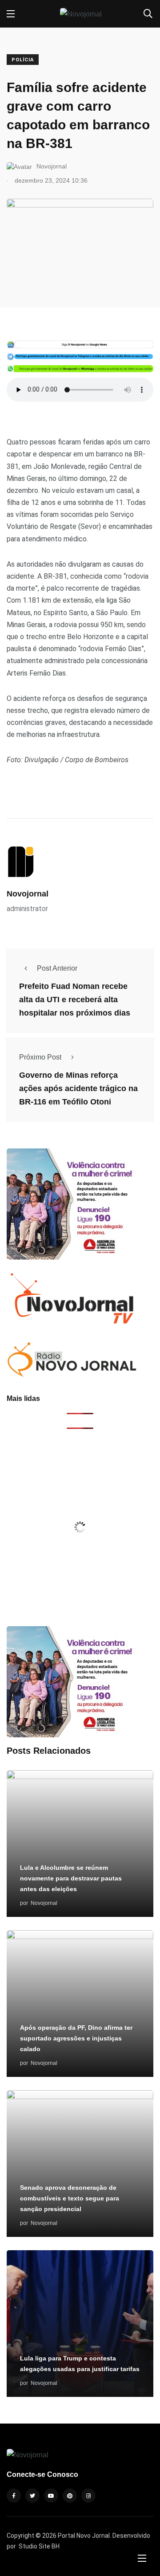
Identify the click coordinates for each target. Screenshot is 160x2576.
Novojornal (28, 894)
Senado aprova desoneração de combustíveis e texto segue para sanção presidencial (70, 2198)
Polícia (23, 60)
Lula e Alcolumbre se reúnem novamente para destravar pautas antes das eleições (71, 1878)
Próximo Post (40, 1057)
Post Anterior (57, 968)
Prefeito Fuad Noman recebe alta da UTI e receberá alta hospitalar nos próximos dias (75, 1000)
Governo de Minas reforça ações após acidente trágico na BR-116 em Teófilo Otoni (78, 1088)
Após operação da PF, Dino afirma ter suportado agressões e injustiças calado (76, 2038)
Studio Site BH (39, 2546)
